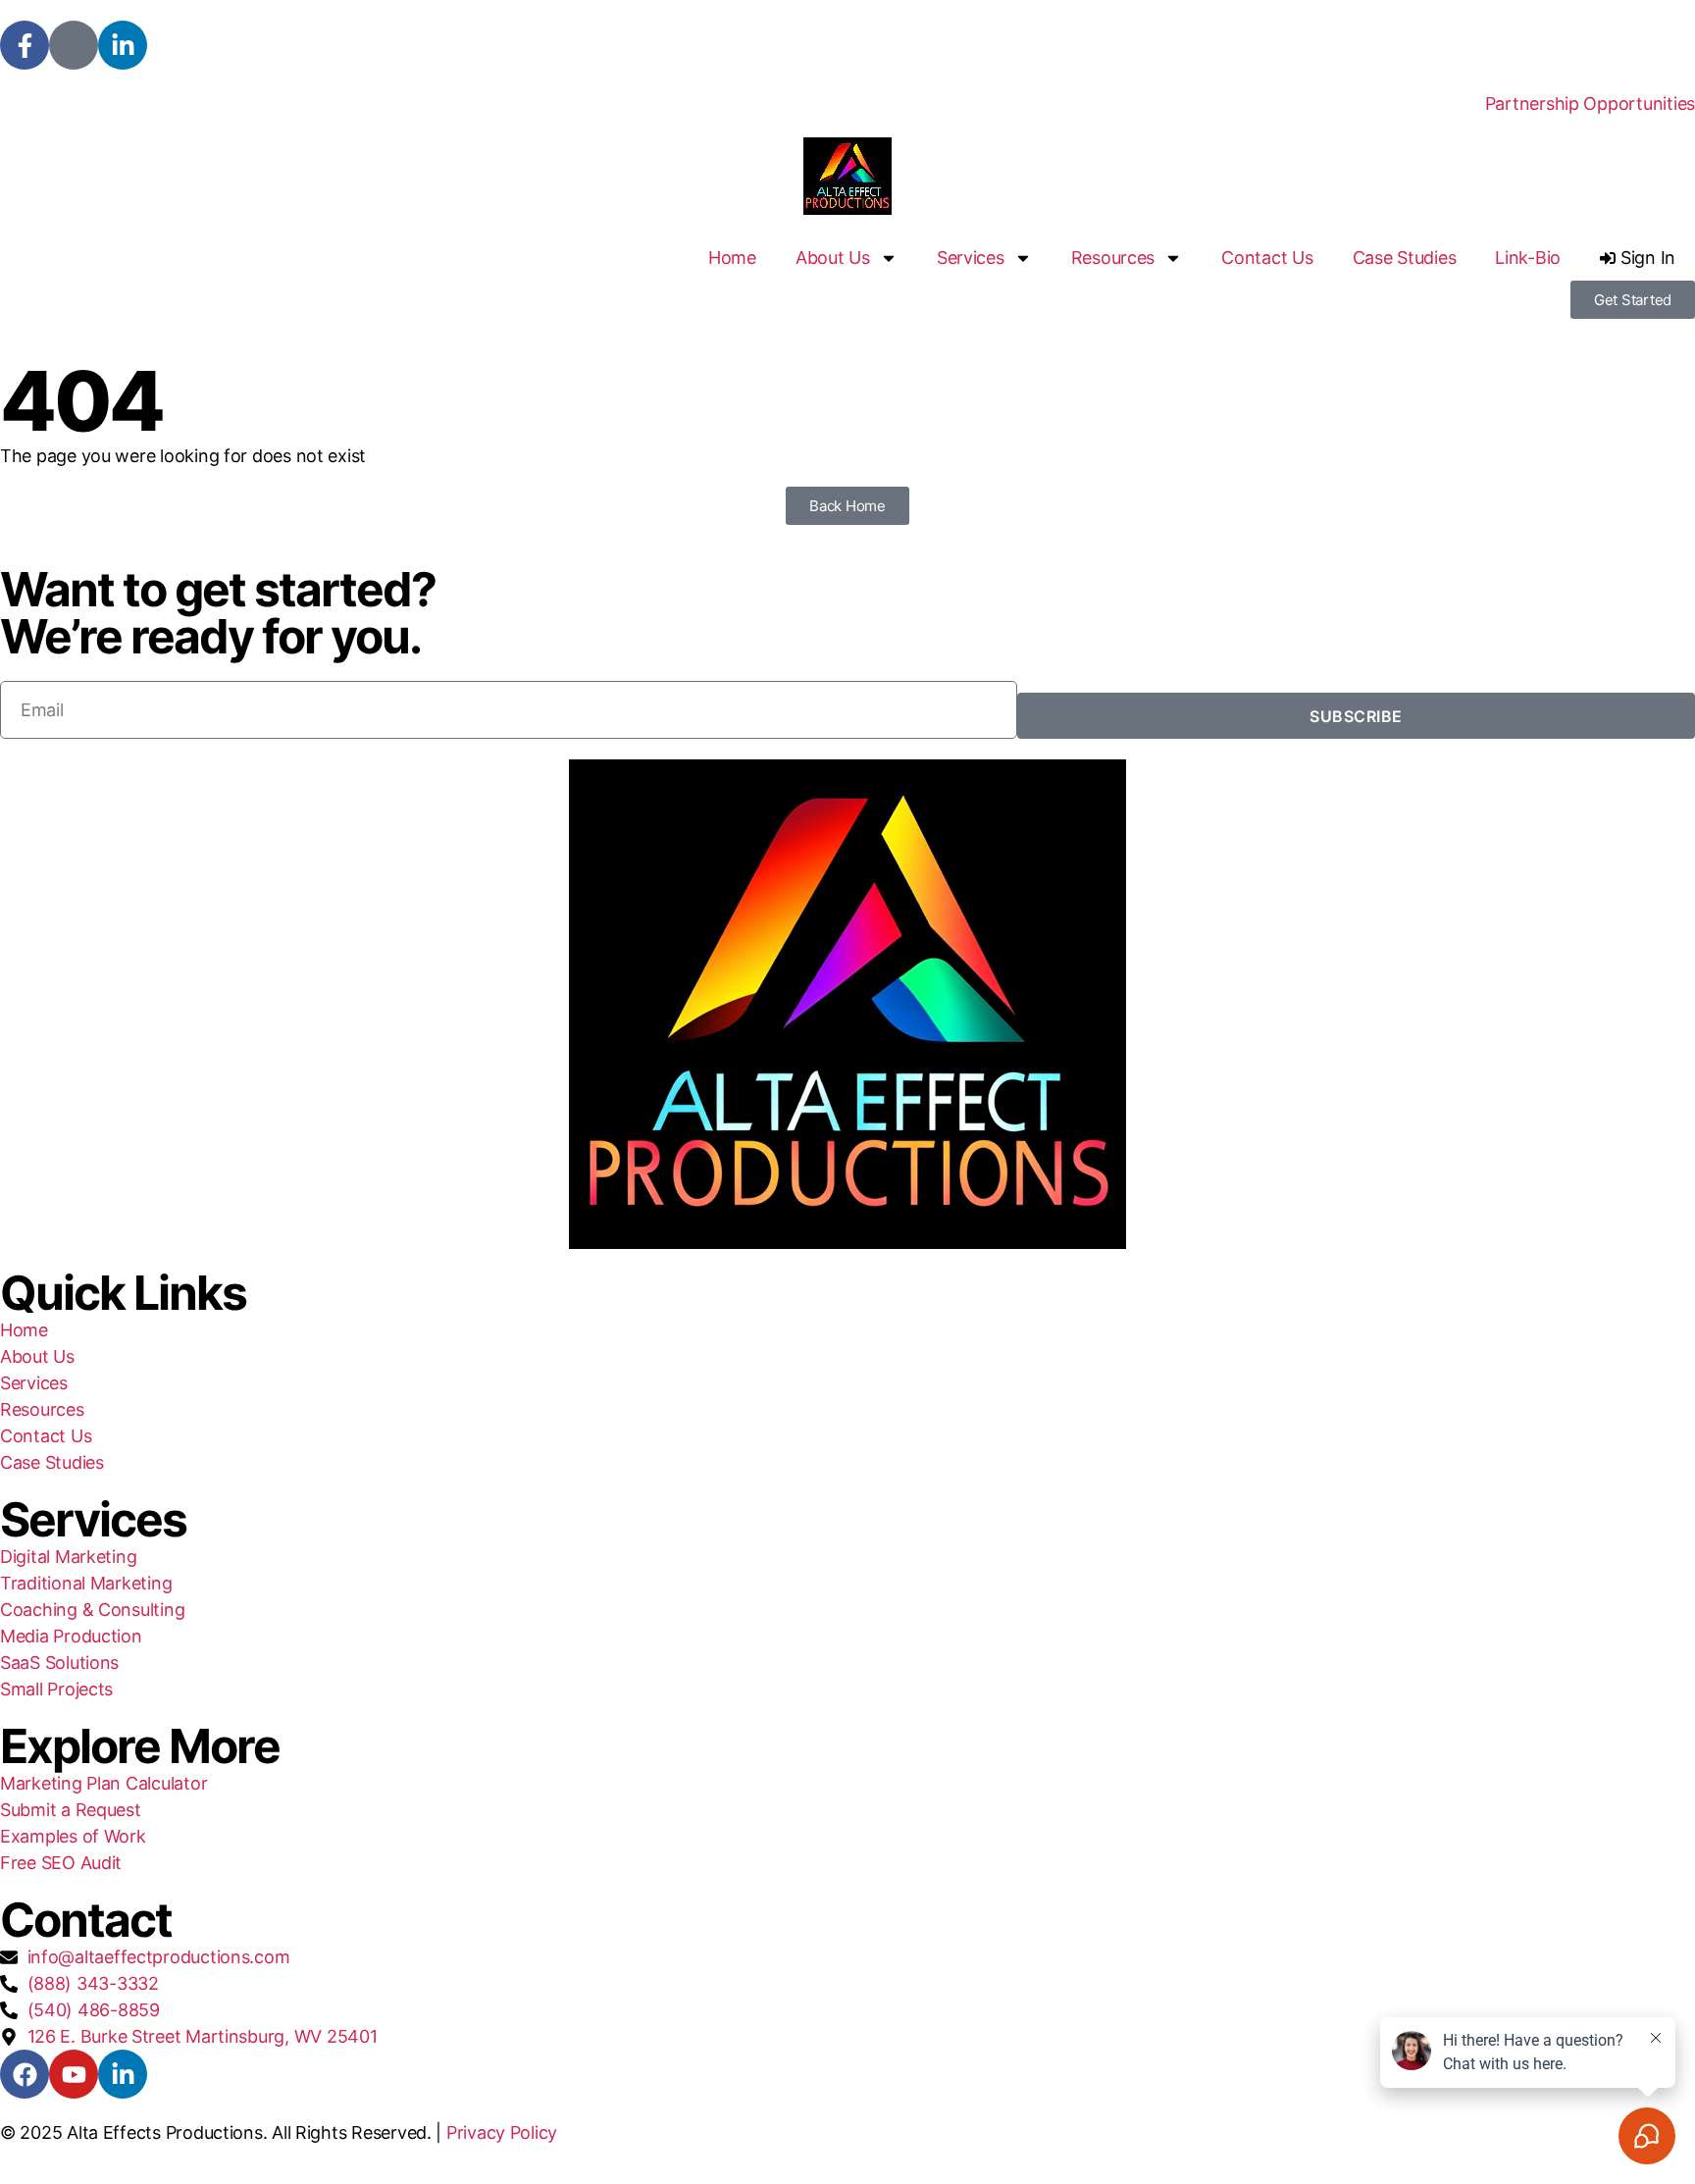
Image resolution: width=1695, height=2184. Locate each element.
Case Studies (1405, 258)
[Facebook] (25, 2074)
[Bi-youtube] (74, 45)
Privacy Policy (502, 2132)
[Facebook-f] (25, 45)
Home (732, 258)
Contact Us (1267, 258)
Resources (1113, 258)
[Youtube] (74, 2074)
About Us (833, 258)
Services (971, 258)
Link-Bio (1528, 258)
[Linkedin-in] (123, 45)
